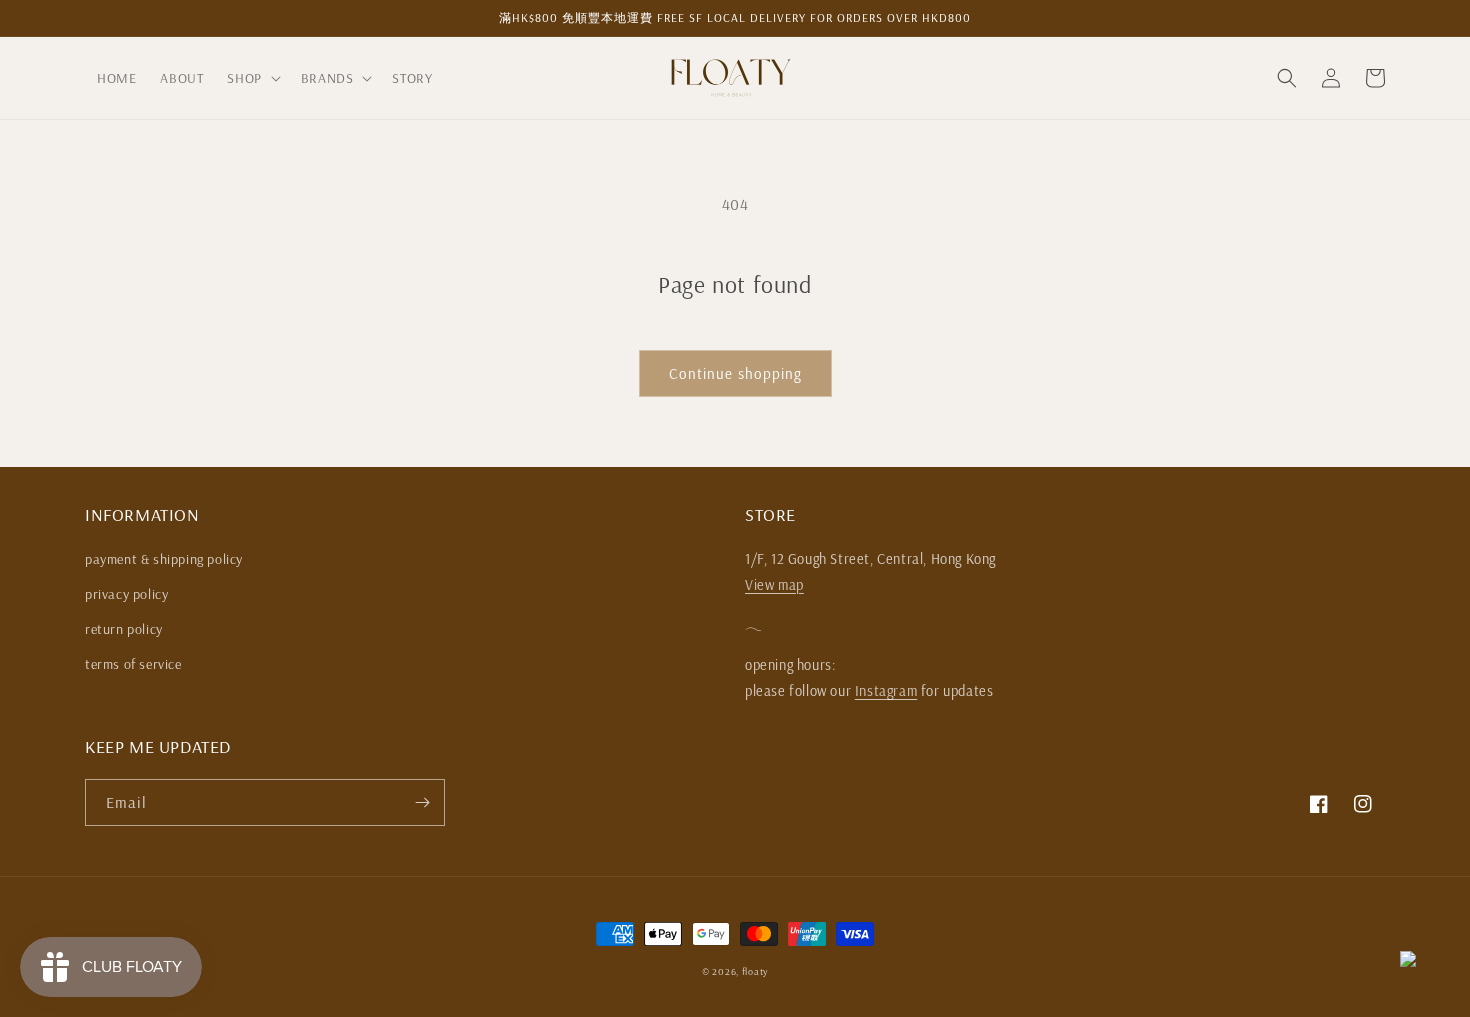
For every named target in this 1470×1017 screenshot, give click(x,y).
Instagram (886, 691)
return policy (124, 629)
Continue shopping (735, 373)
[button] (251, 78)
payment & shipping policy (164, 559)
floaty (755, 971)
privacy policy (126, 594)
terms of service (133, 664)
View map (774, 585)
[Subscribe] (422, 802)
